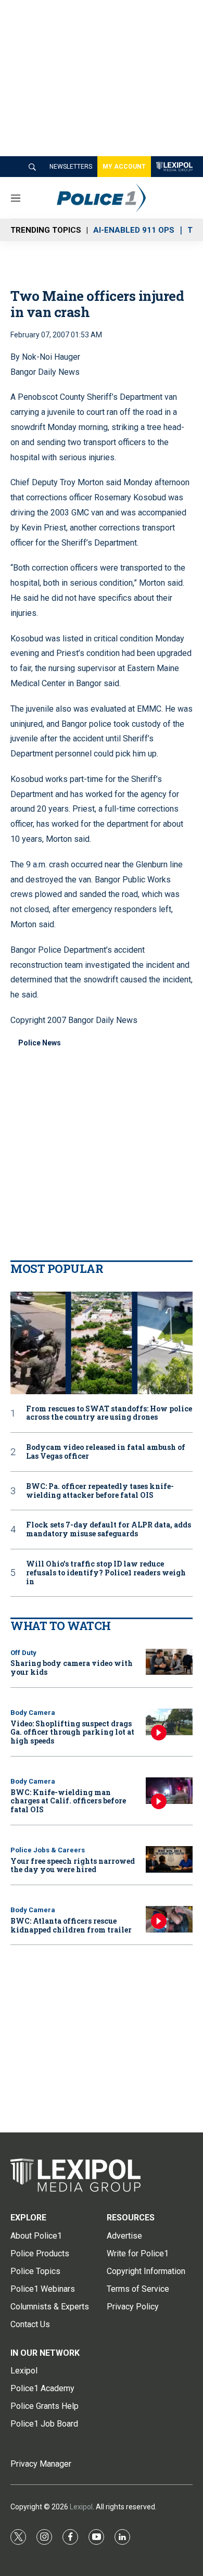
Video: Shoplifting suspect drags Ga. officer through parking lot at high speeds (72, 1732)
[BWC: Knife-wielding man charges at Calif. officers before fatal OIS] (169, 1791)
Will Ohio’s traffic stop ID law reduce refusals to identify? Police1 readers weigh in (106, 1573)
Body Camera (33, 1713)
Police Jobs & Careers (48, 1850)
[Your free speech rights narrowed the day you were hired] (169, 1859)
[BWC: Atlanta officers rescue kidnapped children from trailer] (169, 1919)
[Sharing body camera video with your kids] (169, 1662)
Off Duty (23, 1653)
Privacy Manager (41, 2464)
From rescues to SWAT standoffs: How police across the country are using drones (109, 1413)
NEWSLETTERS (71, 167)
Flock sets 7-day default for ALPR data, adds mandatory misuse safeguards (109, 1530)
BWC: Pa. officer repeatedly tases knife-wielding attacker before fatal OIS (100, 1491)
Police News (40, 1043)
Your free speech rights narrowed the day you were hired (73, 1865)
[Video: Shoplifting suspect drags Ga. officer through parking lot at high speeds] (169, 1722)
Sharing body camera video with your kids (72, 1668)
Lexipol (81, 2507)
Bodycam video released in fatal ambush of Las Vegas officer (106, 1452)
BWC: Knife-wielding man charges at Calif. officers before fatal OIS (68, 1801)
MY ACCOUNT (124, 167)
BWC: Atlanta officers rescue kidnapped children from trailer (71, 1925)
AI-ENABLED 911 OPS (134, 230)
